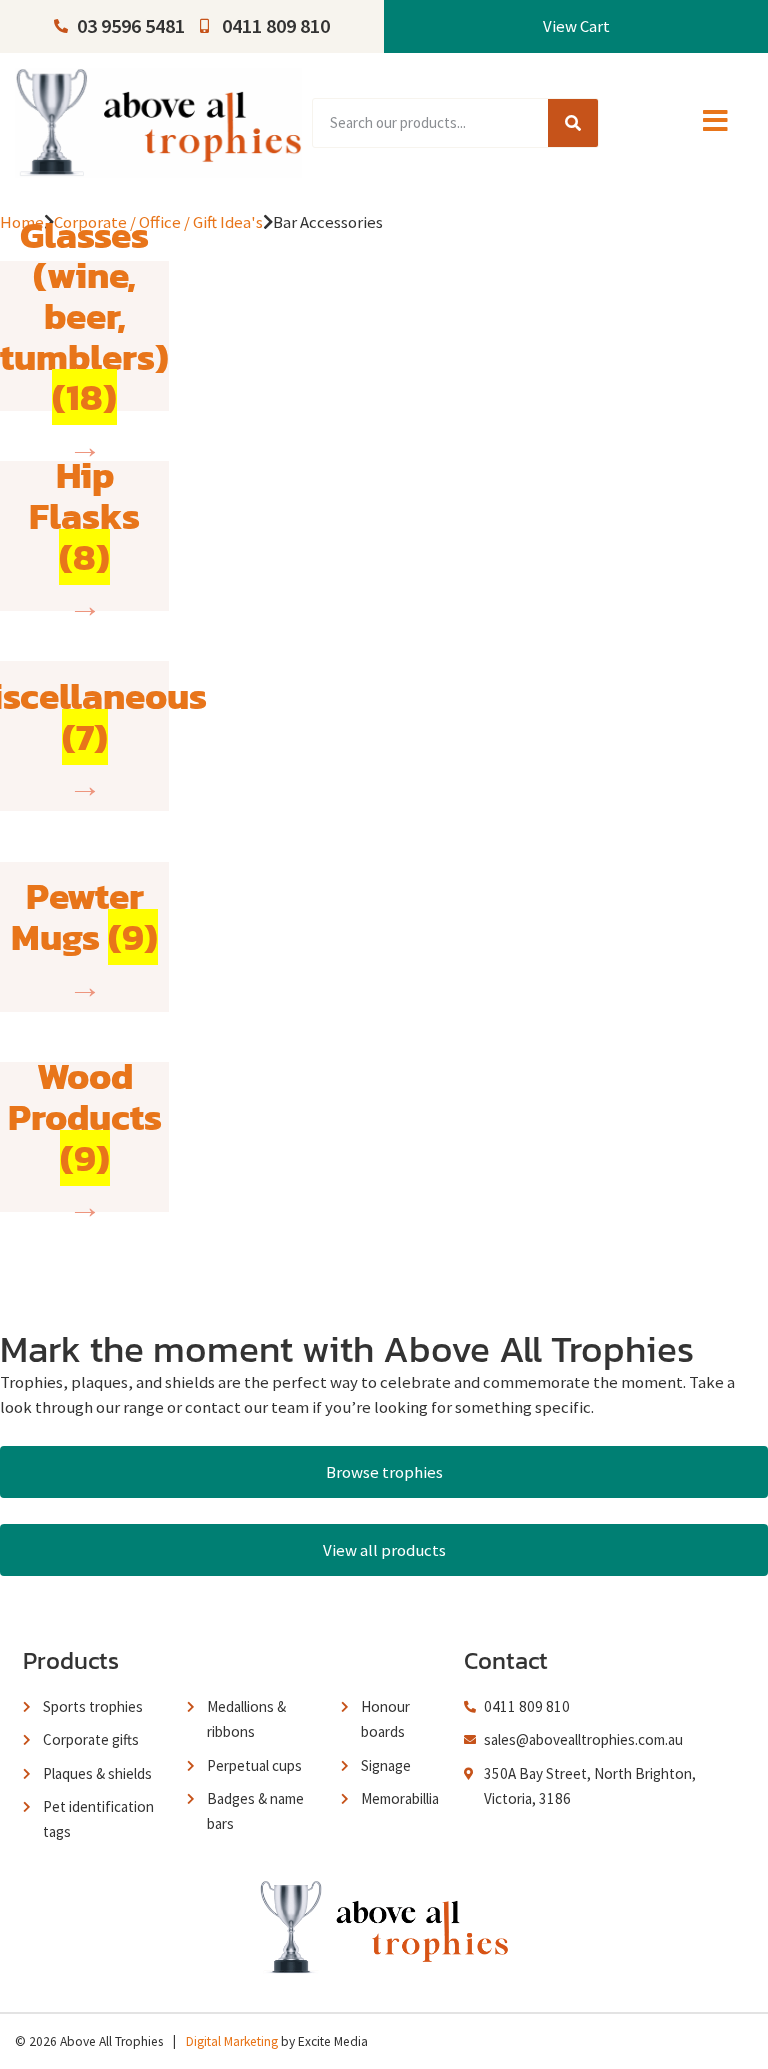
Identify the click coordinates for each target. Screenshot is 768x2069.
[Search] (573, 123)
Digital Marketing (232, 2041)
